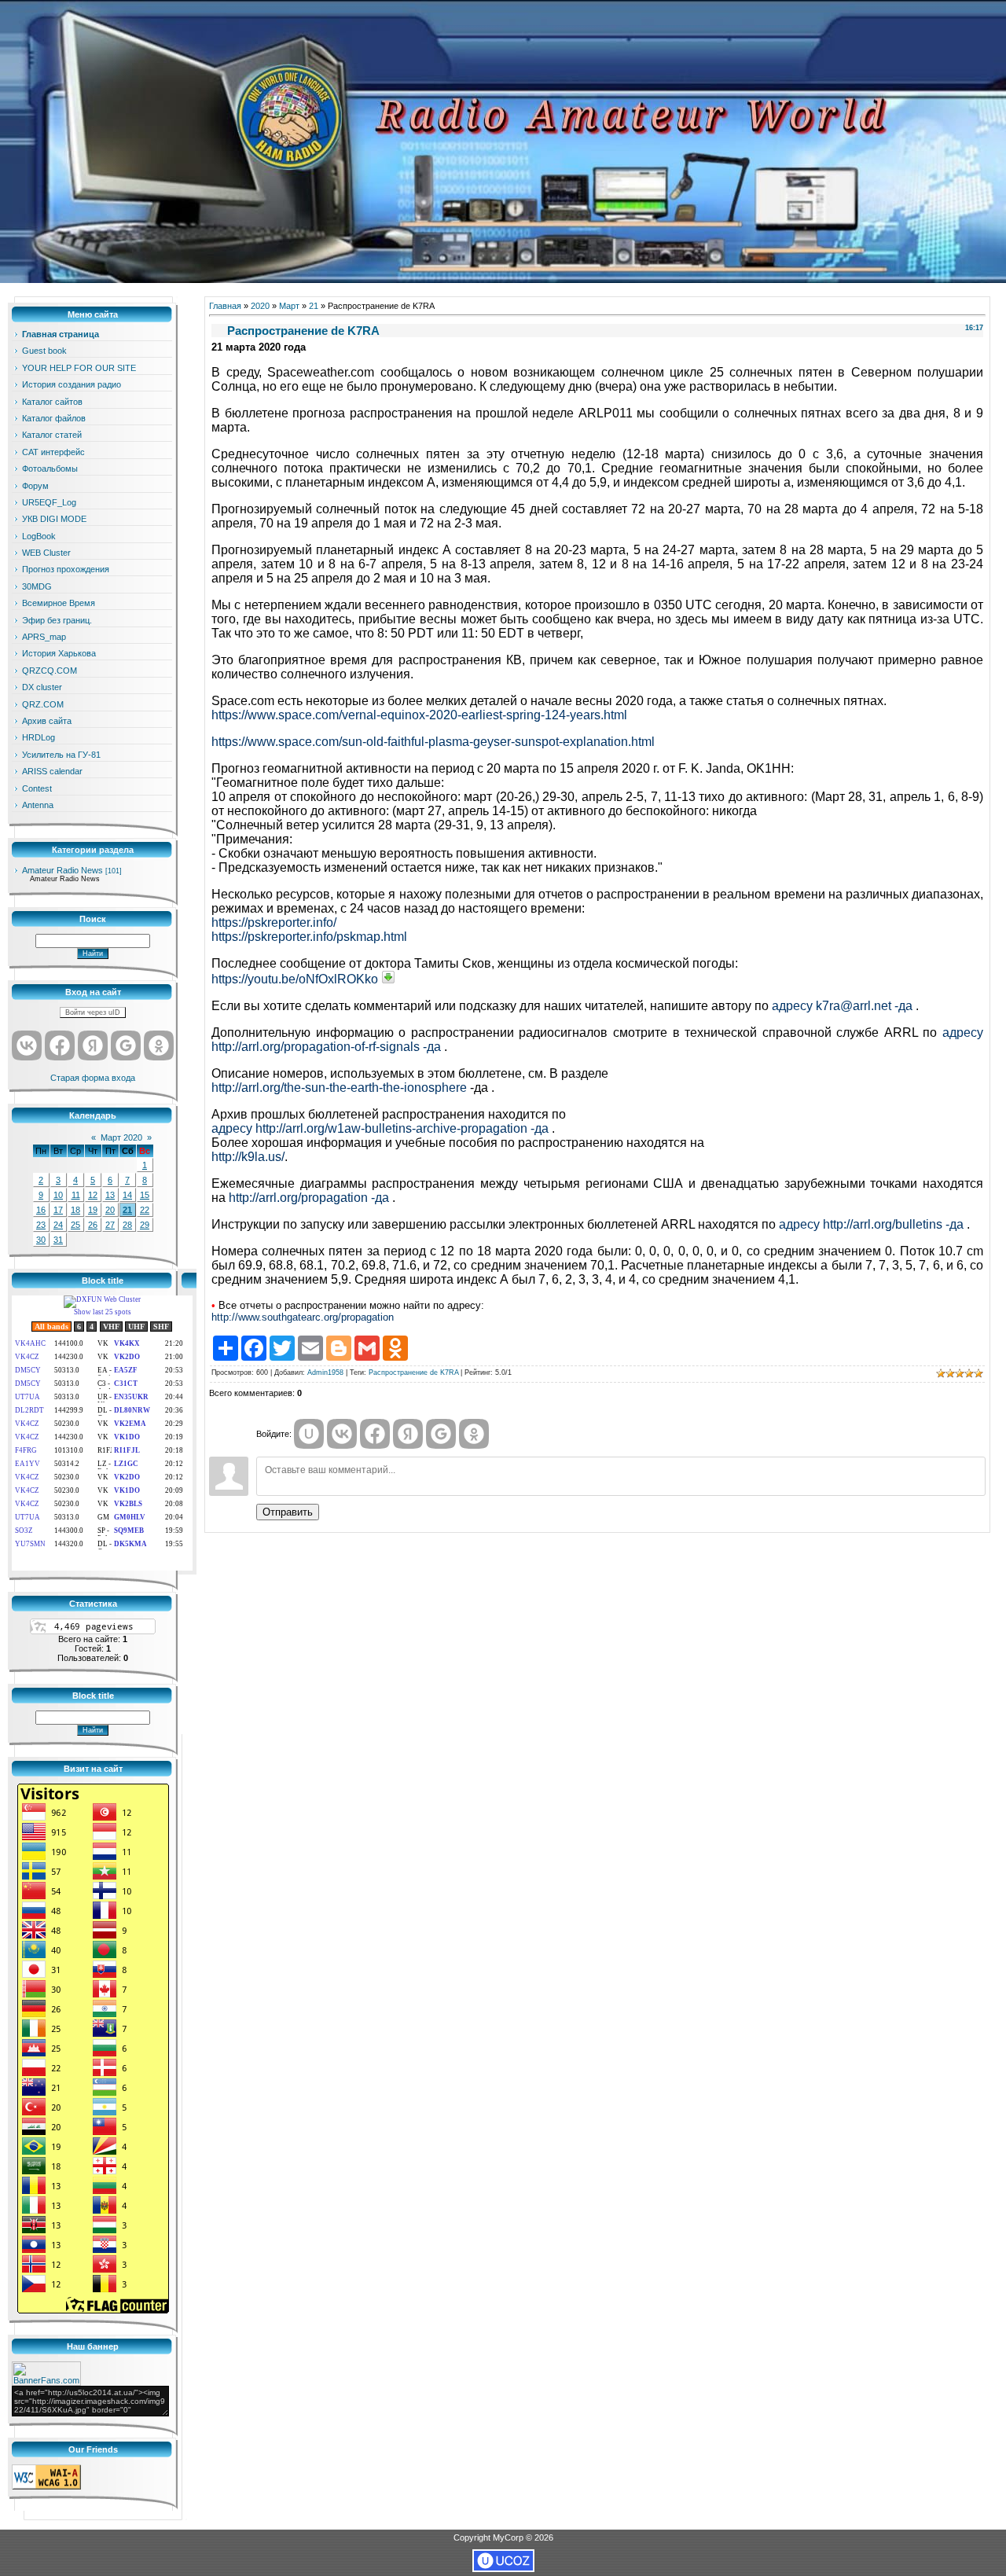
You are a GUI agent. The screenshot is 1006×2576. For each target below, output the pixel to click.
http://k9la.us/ (248, 1157)
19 (93, 1210)
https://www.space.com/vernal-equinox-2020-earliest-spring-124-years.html (419, 715)
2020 (260, 306)
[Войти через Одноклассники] (159, 1045)
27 (110, 1225)
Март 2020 (121, 1137)
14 (127, 1195)
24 (58, 1225)
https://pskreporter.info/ (274, 922)
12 (93, 1195)
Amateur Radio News (62, 870)
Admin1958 (325, 1373)
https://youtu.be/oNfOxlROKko (295, 979)
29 (145, 1225)
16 (41, 1210)
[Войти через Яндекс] (93, 1045)
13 (110, 1195)
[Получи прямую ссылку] (388, 977)
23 (41, 1225)
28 (127, 1225)
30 (41, 1240)
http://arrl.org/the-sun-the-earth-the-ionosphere (341, 1088)
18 (75, 1210)
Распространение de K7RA (413, 1373)
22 (145, 1210)
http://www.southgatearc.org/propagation (303, 1317)
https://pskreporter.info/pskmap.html (309, 937)
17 (58, 1210)
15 (145, 1195)
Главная (225, 306)
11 (76, 1195)
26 (93, 1225)
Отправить (288, 1512)
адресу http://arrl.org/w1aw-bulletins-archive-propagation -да (382, 1128)
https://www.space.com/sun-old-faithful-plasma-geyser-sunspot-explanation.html (433, 742)
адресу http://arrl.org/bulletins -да (873, 1224)
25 (75, 1225)
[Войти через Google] (126, 1045)
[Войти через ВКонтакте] (27, 1045)
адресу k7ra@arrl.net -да (844, 1006)
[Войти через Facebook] (60, 1045)
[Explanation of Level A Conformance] (46, 2486)
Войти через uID (93, 1012)
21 (127, 1210)
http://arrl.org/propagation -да (310, 1198)
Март (289, 306)
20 (110, 1210)
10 (58, 1195)
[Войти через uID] (309, 1434)
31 (58, 1240)
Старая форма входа (93, 1078)
